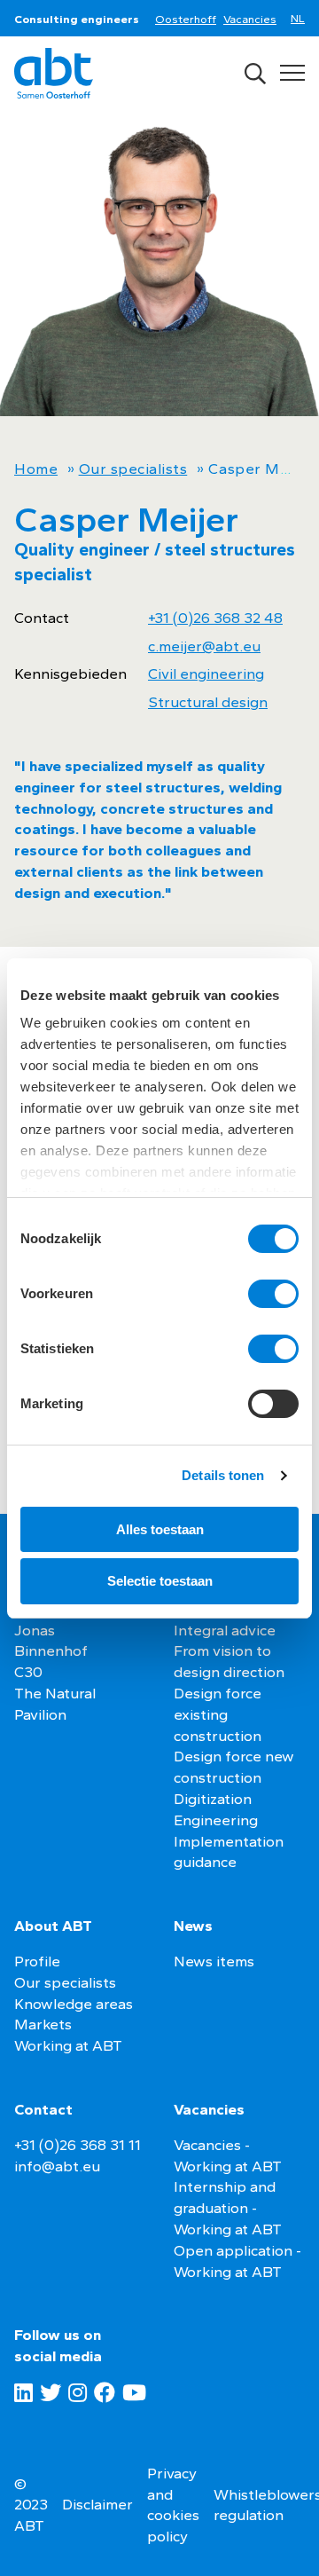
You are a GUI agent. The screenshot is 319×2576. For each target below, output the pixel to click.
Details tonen (223, 1475)
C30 (28, 1672)
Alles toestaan (160, 1529)
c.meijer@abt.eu (204, 646)
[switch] (273, 1294)
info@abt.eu (57, 2166)
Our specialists (133, 469)
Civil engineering (206, 674)
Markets (43, 2024)
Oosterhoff (186, 19)
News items (214, 1961)
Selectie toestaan (160, 1581)
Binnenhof (51, 1650)
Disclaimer (97, 2504)
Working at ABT (68, 2045)
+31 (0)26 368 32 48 (215, 618)
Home (36, 469)
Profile (37, 1961)
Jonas (35, 1630)
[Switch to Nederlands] (301, 20)
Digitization (213, 1799)
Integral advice (225, 1630)
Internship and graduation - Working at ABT (228, 2208)
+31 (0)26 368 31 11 (78, 2145)
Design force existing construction (218, 1714)
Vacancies (250, 19)
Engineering (216, 1820)
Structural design (208, 702)
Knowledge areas (74, 2004)
